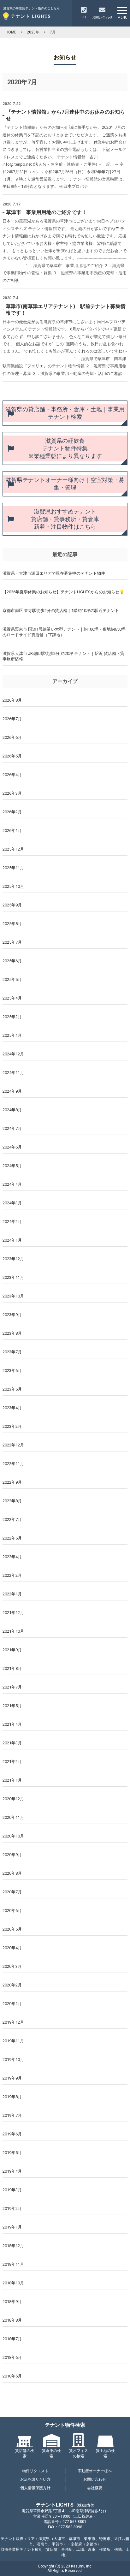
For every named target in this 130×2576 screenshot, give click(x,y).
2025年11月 (13, 868)
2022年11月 (13, 1464)
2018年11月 (13, 2264)
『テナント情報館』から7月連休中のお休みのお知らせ (65, 115)
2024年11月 (13, 1073)
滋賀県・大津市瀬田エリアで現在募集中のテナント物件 (54, 573)
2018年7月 (12, 2339)
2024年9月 (12, 1091)
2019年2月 (12, 2208)
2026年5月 (12, 756)
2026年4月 (12, 775)
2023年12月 (13, 1259)
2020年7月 (12, 1892)
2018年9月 (12, 2302)
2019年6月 (12, 2134)
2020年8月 (12, 1873)
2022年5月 (12, 1538)
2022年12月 (13, 1445)
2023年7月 (12, 1352)
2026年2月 (12, 812)
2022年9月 (12, 1482)
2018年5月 (12, 2376)
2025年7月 (12, 942)
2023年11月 (13, 1277)
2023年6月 (12, 1371)
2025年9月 (12, 905)
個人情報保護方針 (35, 2488)
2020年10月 (13, 1836)
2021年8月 (12, 1668)
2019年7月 (12, 2115)
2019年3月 (12, 2190)
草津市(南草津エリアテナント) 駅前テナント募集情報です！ (66, 310)
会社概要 (95, 2488)
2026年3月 (12, 793)
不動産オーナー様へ (95, 2471)
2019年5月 (12, 2153)
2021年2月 (12, 1762)
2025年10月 (13, 886)
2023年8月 (12, 1333)
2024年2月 (12, 1222)
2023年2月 (12, 1426)
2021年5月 (12, 1706)
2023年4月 (12, 1408)
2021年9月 (12, 1650)
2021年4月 (12, 1724)
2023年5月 (12, 1389)
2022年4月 (12, 1557)
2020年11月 (13, 1817)
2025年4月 (12, 998)
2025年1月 (12, 1035)
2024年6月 (12, 1147)
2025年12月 (13, 849)
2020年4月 (12, 1948)
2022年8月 (12, 1501)
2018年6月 (12, 2357)
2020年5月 (12, 1929)
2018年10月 (13, 2283)
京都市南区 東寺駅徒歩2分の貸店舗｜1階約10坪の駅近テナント (61, 611)
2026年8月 (12, 700)
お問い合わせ (95, 2479)
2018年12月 (13, 2246)
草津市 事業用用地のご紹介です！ (46, 212)
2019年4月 (12, 2171)
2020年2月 (12, 1985)
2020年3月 (12, 1966)
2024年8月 (12, 1110)
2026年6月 (12, 737)
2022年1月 (12, 1594)
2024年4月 (12, 1184)
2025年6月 (12, 961)
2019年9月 (12, 2078)
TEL (84, 17)
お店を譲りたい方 (35, 2479)
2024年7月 (12, 1128)
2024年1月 (12, 1240)
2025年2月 (12, 1017)
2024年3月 (12, 1203)
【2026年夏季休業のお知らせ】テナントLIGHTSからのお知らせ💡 (63, 592)
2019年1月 (12, 2227)
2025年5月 (12, 979)
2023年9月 (12, 1315)
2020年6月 (12, 1911)
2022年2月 (12, 1575)
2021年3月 (12, 1743)
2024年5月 (12, 1166)
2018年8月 (12, 2320)
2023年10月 (13, 1296)
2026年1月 (12, 831)
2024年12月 (13, 1054)
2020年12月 (13, 1799)
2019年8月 (12, 2097)
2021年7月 (12, 1687)
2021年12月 (13, 1613)
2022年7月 (12, 1519)
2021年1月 (12, 1780)
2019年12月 (13, 2022)
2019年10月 (13, 2060)
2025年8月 (12, 924)
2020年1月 (12, 2004)
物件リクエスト (35, 2471)
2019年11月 (13, 2041)
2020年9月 (12, 1855)
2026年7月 (12, 719)
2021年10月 (13, 1631)
